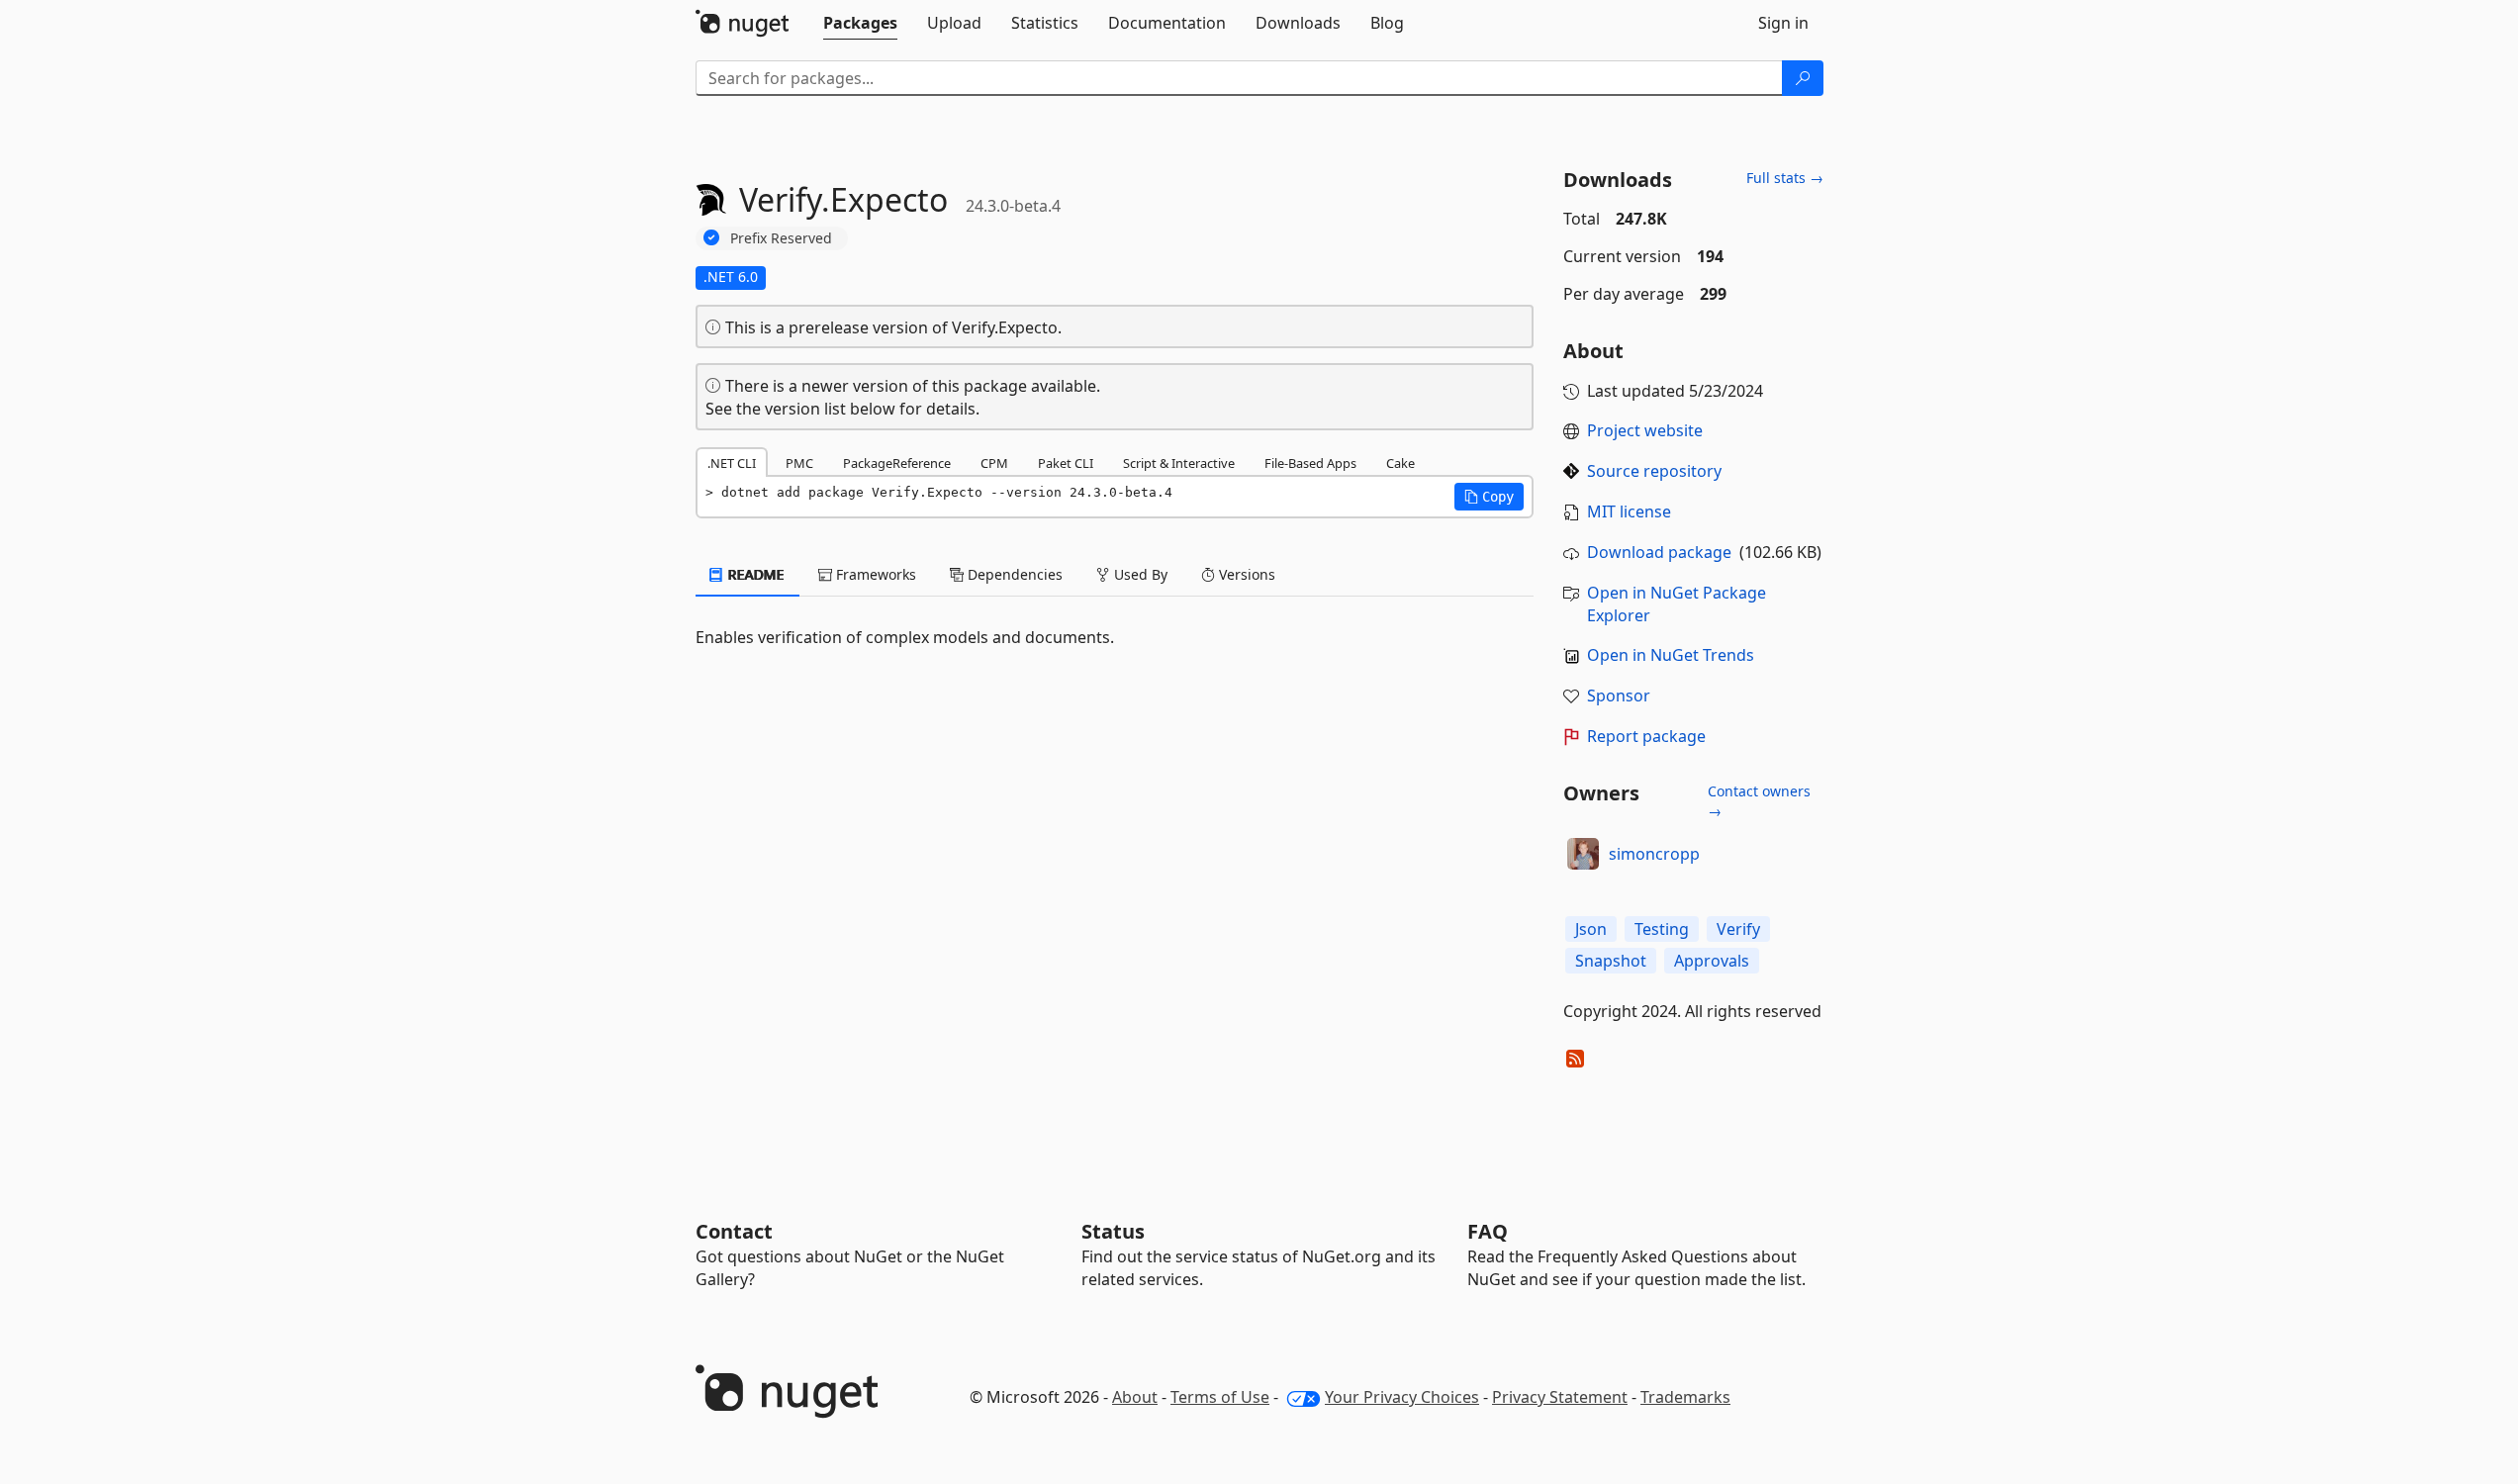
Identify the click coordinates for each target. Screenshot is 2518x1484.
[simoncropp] (1583, 854)
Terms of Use (1220, 1397)
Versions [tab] (1245, 574)
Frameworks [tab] (874, 574)
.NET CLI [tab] (732, 463)
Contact (734, 1231)
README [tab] (754, 574)
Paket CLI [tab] (1066, 463)
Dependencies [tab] (1013, 574)
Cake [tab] (1400, 463)
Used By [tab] (1139, 574)
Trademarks (1685, 1397)
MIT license (1629, 511)
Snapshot (1611, 961)
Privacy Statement (1560, 1397)
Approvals (1712, 961)
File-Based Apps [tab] (1310, 463)
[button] (1489, 497)
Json (1591, 929)
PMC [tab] (799, 463)
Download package (1659, 552)
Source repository (1654, 471)
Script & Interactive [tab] (1179, 463)
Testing (1662, 929)
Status (1113, 1231)
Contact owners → (1759, 801)
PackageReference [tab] (897, 463)
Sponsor (1619, 696)
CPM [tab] (994, 463)
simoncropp (1654, 854)
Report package (1646, 736)
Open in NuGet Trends (1671, 655)
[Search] (1803, 78)
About (1135, 1397)
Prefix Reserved (781, 238)
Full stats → (1785, 178)
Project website (1645, 430)
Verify (1738, 929)
